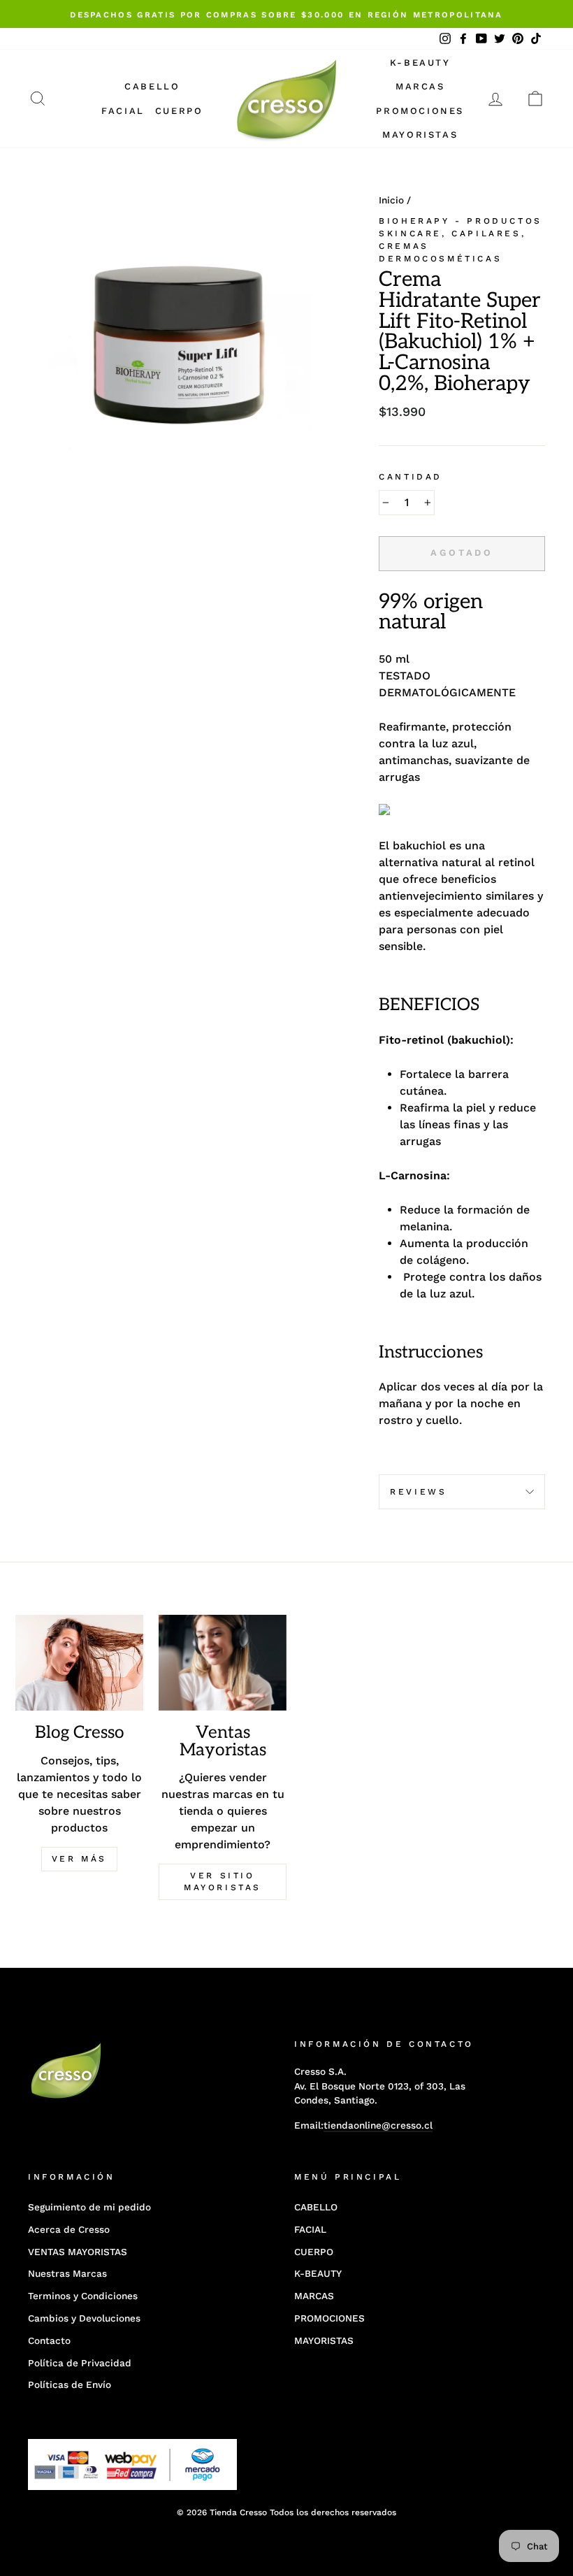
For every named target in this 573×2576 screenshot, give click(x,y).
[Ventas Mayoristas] (223, 1663)
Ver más (79, 1859)
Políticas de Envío (70, 2384)
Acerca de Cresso (69, 2229)
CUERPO (179, 111)
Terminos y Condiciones (83, 2296)
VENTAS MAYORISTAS (78, 2252)
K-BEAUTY (420, 63)
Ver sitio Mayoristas (223, 1881)
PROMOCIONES (420, 111)
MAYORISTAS (420, 135)
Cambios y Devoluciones (84, 2318)
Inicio (391, 200)
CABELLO (152, 86)
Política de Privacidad (80, 2363)
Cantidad (411, 477)
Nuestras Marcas (67, 2273)
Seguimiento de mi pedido (89, 2207)
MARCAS (420, 86)
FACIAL (123, 111)
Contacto (49, 2340)
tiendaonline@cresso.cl (378, 2125)
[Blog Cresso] (79, 1663)
